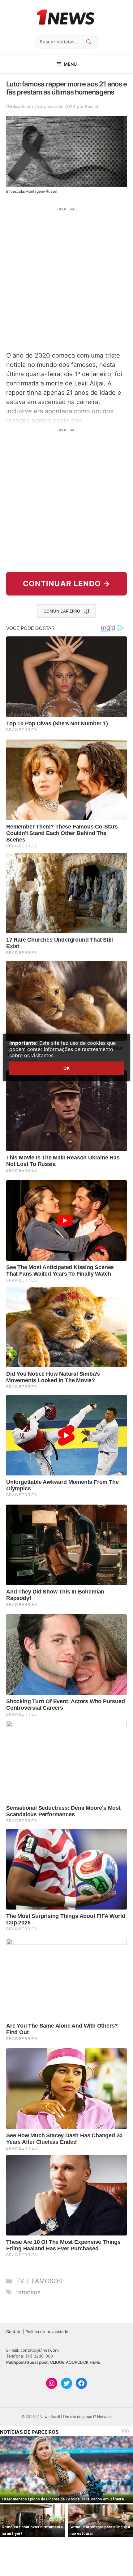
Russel (91, 106)
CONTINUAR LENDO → (67, 584)
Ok (66, 1068)
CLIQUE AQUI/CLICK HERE (75, 2362)
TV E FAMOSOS (39, 2281)
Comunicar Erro (62, 611)
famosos (28, 2292)
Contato (14, 2332)
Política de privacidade (47, 2332)
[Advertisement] (66, 279)
